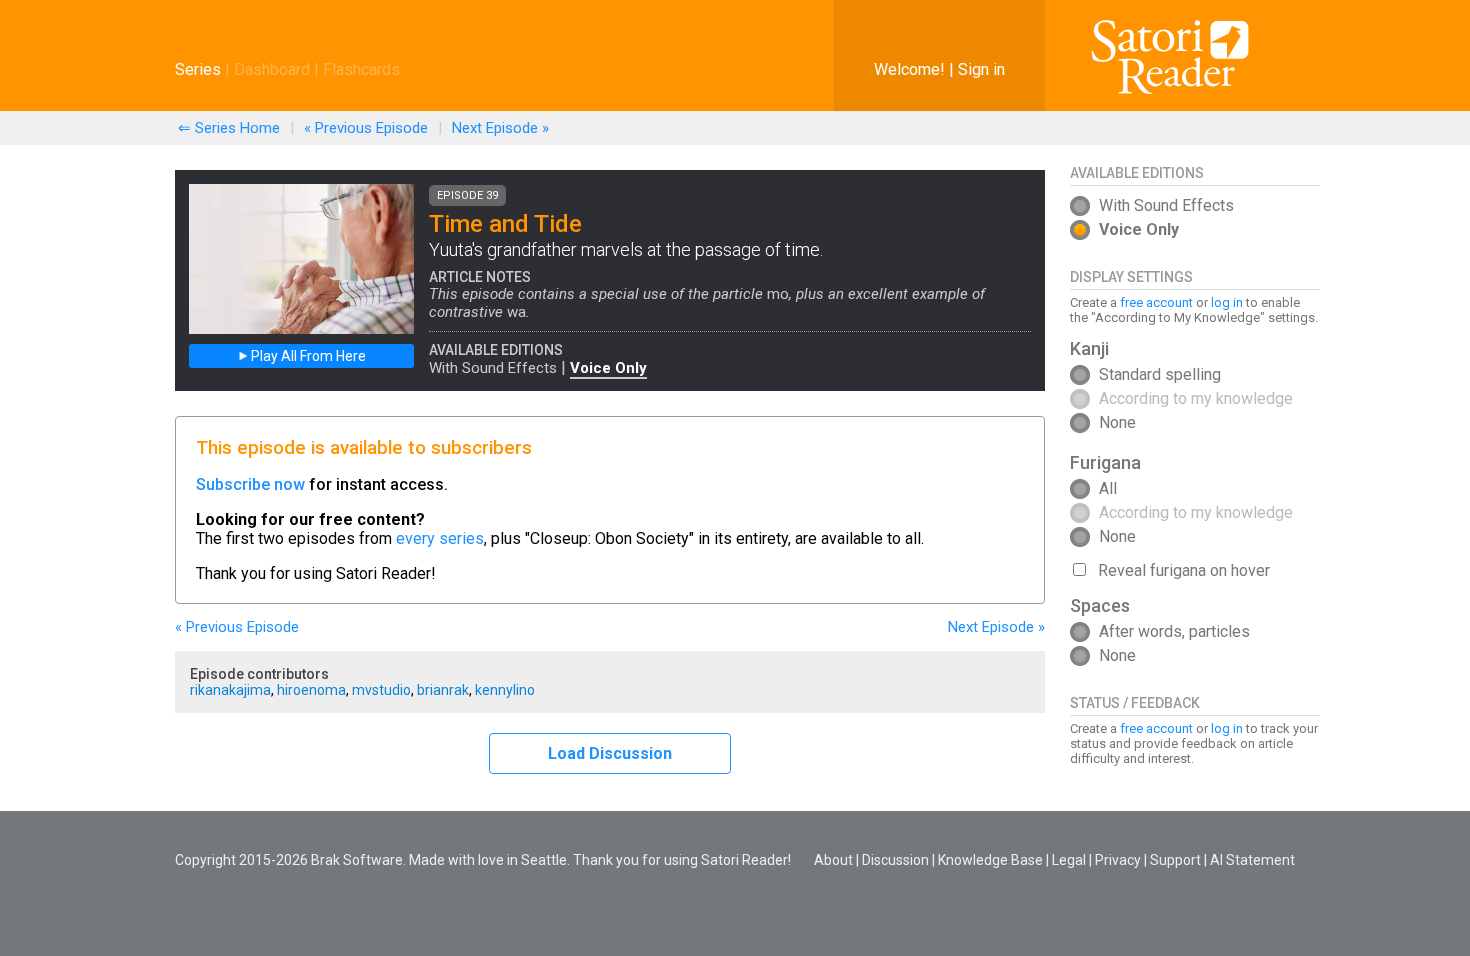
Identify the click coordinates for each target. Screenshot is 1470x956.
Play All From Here (307, 356)
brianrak (443, 690)
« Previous (366, 128)
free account (1156, 302)
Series (198, 69)
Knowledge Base (990, 860)
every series (440, 538)
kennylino (505, 690)
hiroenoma (311, 690)
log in (1227, 302)
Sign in (981, 69)
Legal (1069, 860)
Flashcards (361, 69)
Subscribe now (250, 484)
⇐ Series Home (229, 128)
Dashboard (272, 69)
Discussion (895, 860)
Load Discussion (610, 753)
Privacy (1118, 860)
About (833, 860)
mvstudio (381, 690)
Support (1175, 860)
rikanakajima (230, 690)
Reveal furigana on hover (1184, 570)
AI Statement (1252, 860)
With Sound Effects (493, 368)
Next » (500, 128)
